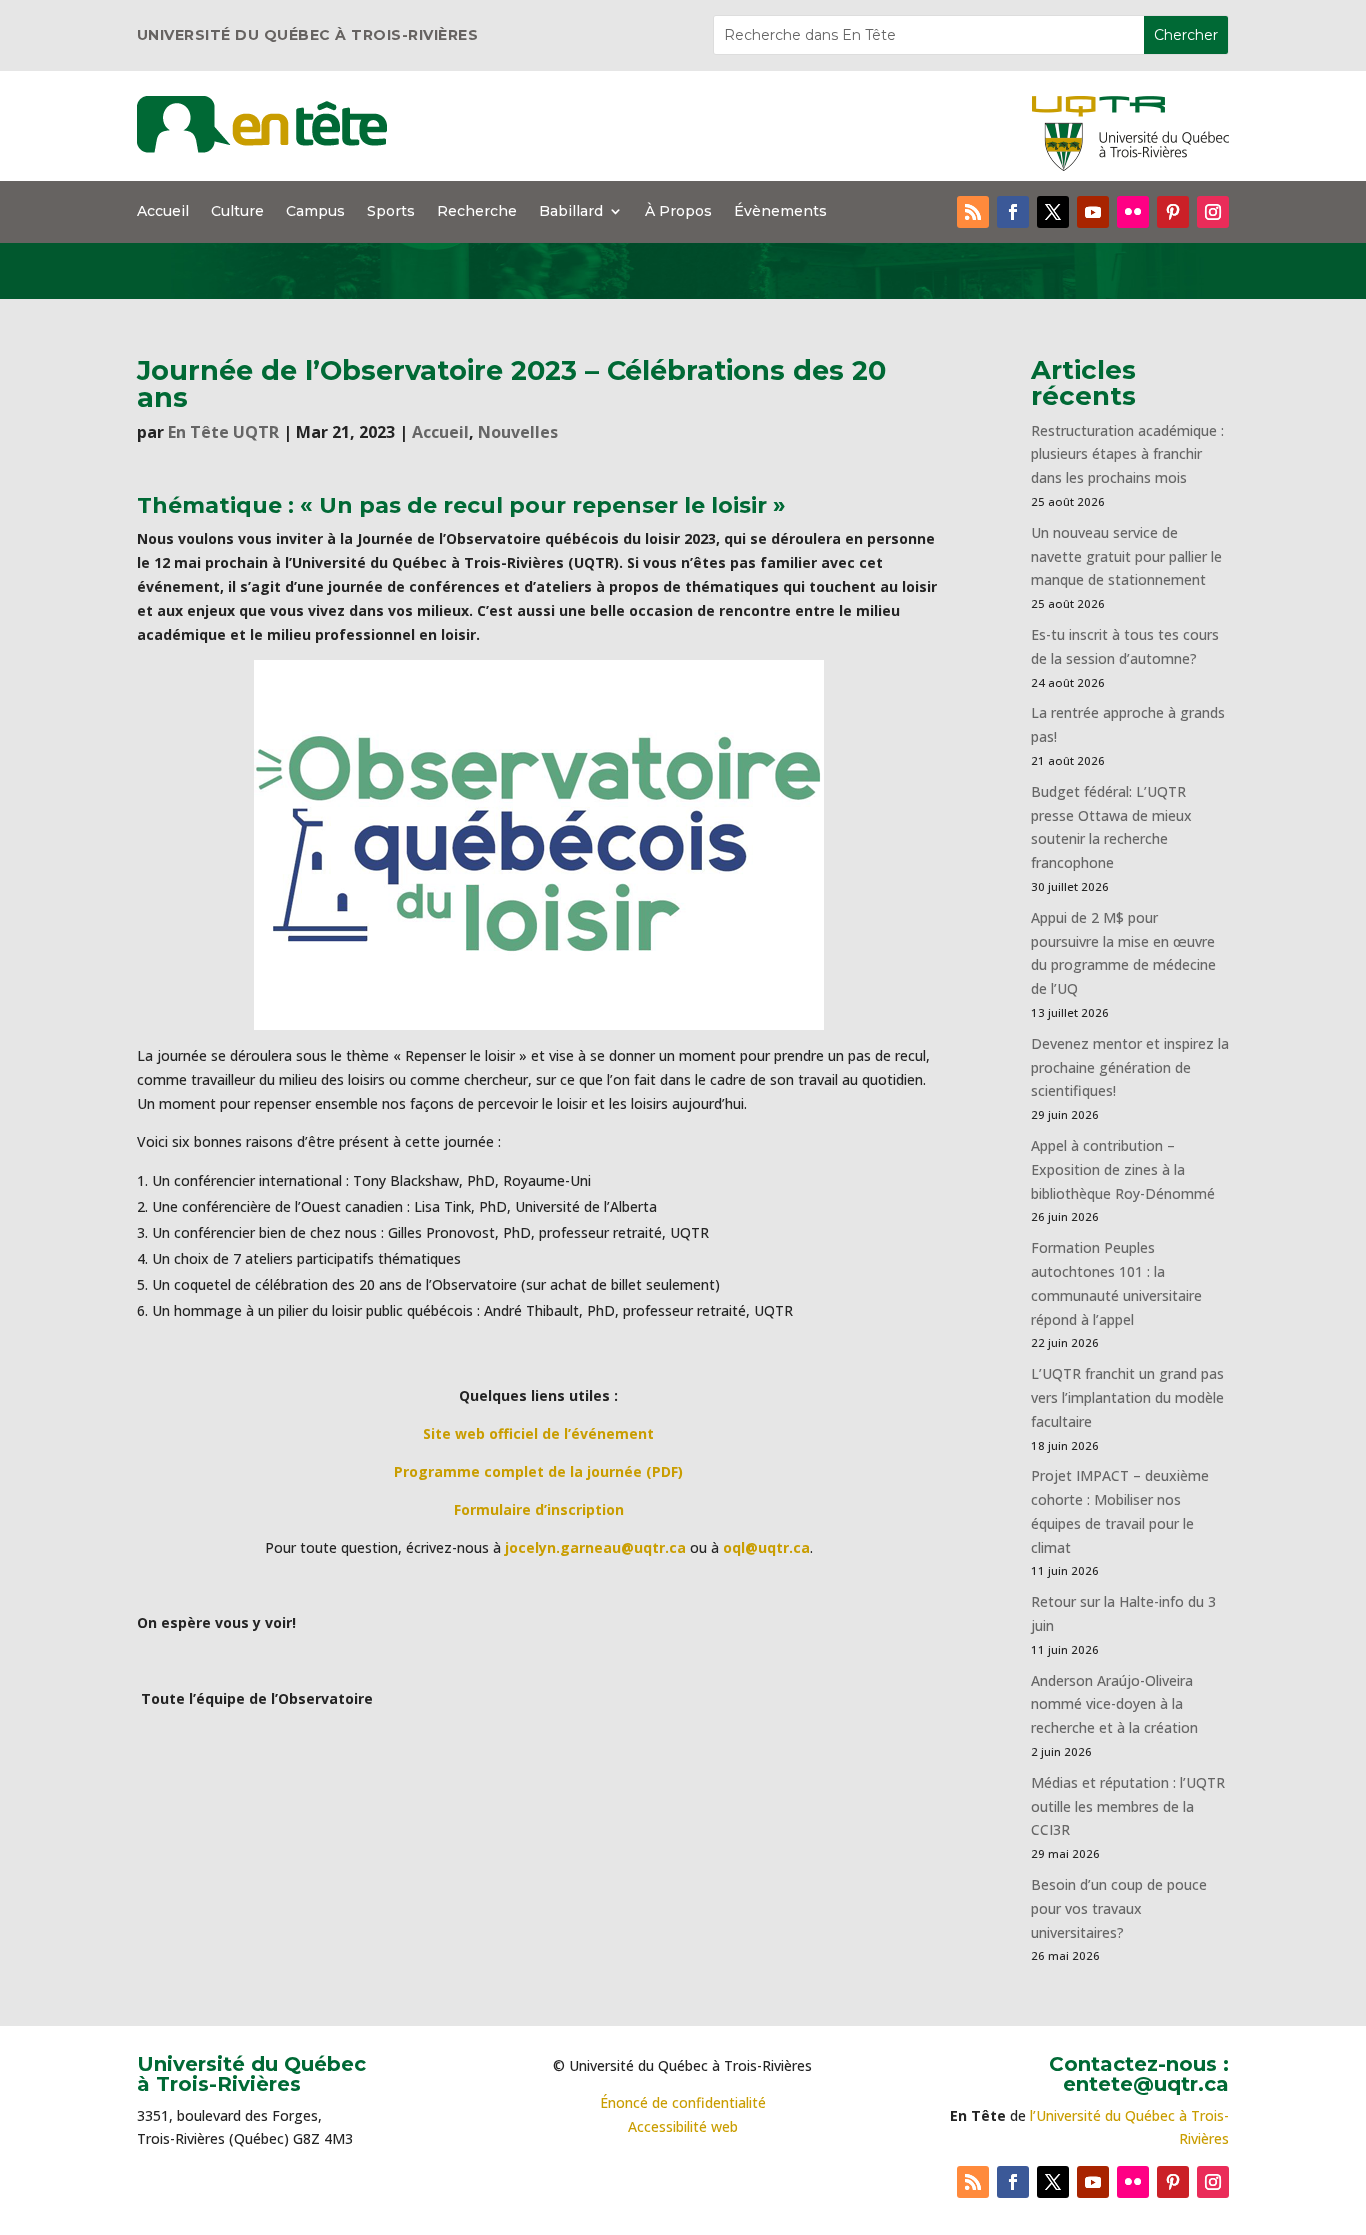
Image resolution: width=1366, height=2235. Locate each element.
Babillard (571, 212)
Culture (237, 212)
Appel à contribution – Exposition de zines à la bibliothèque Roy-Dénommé (1123, 1169)
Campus (315, 212)
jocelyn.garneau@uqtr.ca (595, 1547)
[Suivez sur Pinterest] (1173, 212)
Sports (391, 212)
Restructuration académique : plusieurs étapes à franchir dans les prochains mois (1127, 454)
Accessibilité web (683, 2126)
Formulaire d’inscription (539, 1509)
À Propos (678, 212)
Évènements (780, 212)
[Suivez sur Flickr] (1133, 212)
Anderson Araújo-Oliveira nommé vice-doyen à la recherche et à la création (1114, 1704)
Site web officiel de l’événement (538, 1433)
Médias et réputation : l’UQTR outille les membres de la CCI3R (1128, 1806)
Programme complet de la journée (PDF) (538, 1471)
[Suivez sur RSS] (973, 212)
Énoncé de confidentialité (683, 2102)
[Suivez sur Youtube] (1093, 212)
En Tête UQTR (223, 432)
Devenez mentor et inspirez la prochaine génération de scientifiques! (1130, 1067)
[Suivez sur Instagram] (1213, 212)
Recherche (477, 212)
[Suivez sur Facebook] (1013, 212)
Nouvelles (518, 432)
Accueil (163, 212)
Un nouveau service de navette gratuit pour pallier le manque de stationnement (1126, 556)
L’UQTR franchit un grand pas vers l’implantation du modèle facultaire (1127, 1397)
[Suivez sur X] (1053, 212)
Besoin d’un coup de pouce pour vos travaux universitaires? (1119, 1908)
